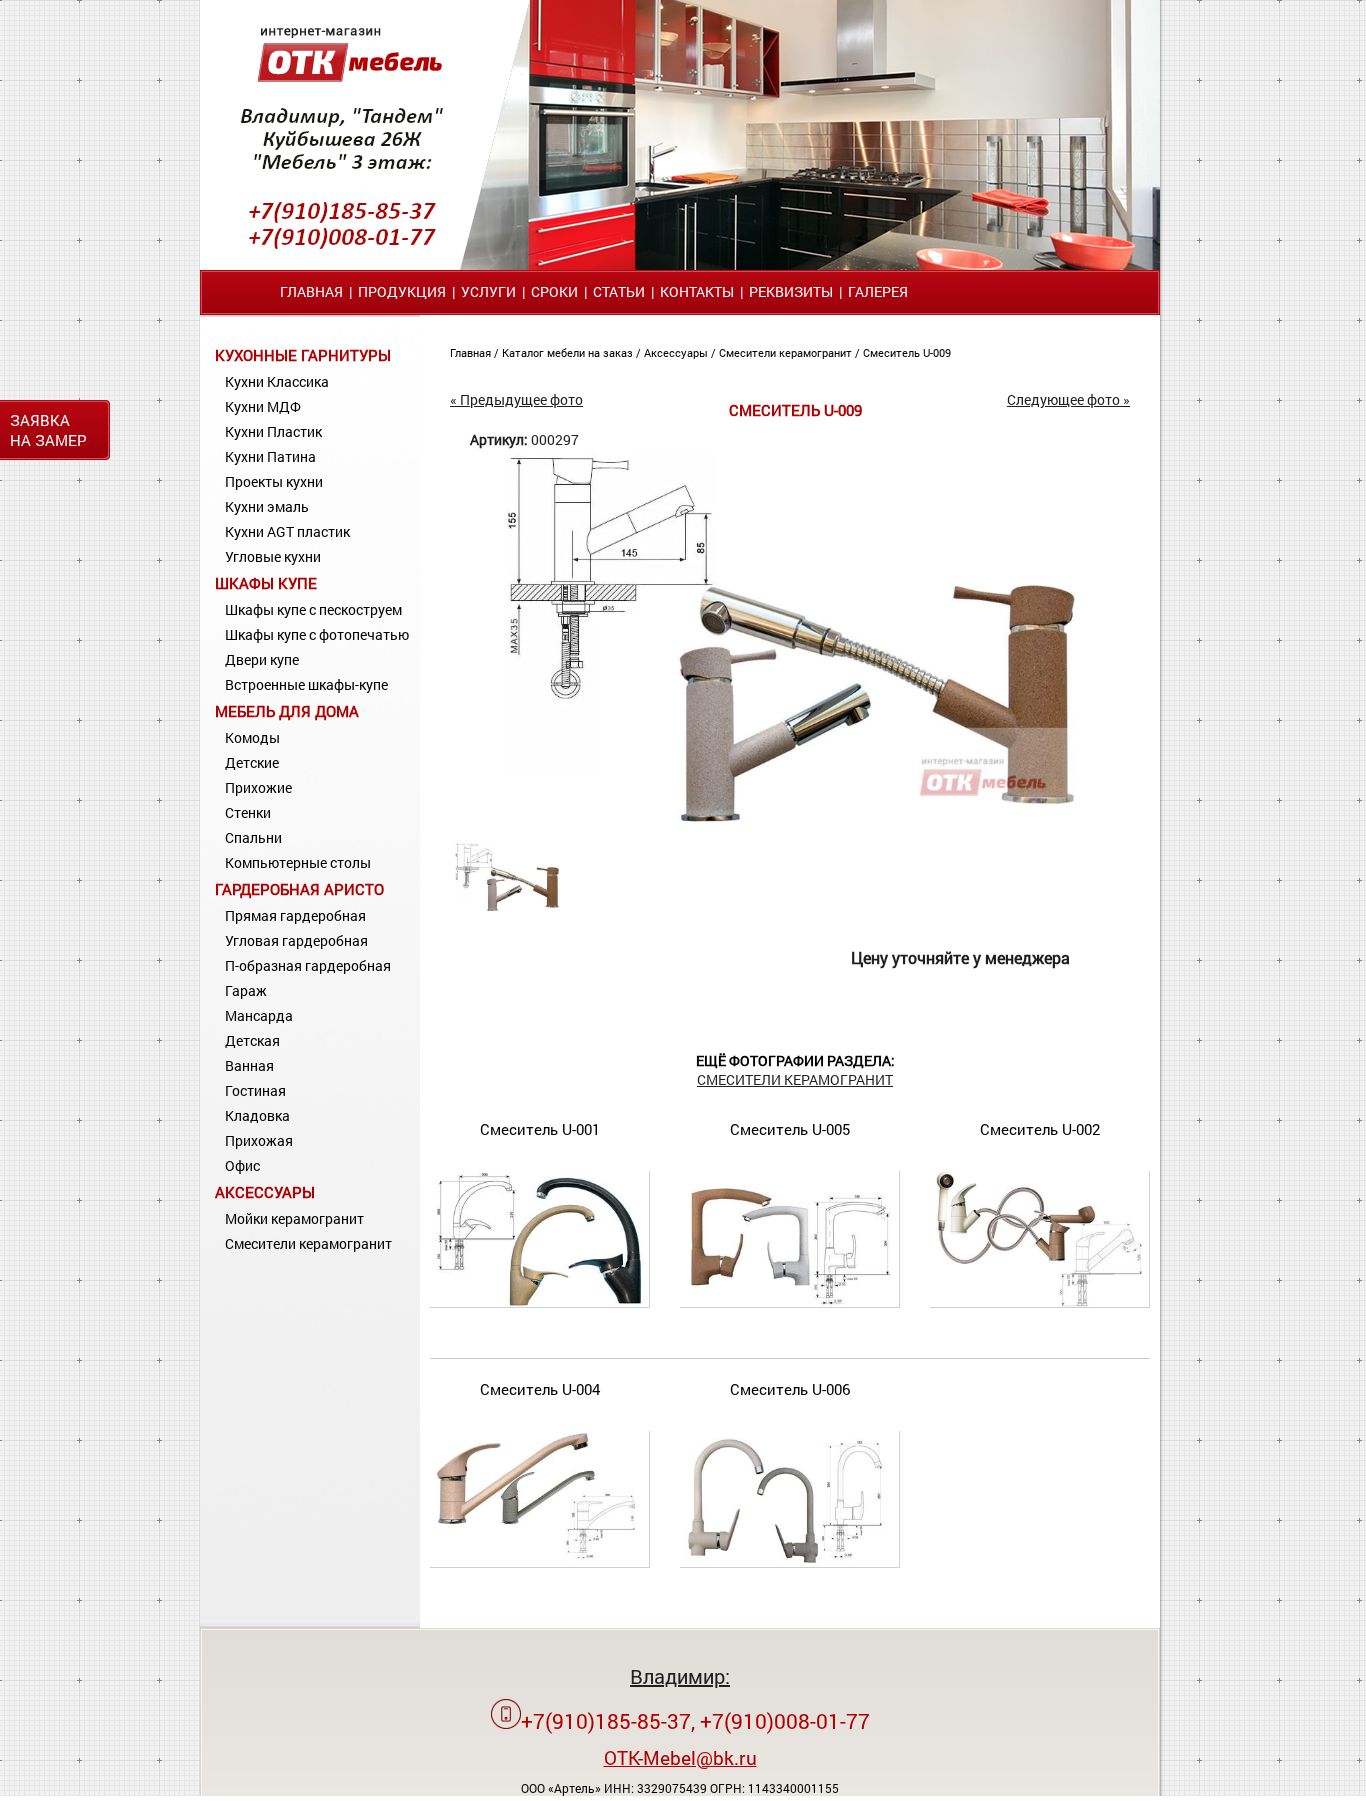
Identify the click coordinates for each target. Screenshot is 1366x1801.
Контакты (697, 291)
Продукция (402, 291)
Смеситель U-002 (1040, 1129)
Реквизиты (791, 291)
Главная (311, 291)
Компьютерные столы (298, 862)
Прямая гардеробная (295, 915)
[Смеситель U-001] (540, 1302)
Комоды (252, 737)
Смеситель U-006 (790, 1389)
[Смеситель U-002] (1040, 1302)
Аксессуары (265, 1192)
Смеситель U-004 (540, 1389)
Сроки (554, 291)
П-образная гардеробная (308, 965)
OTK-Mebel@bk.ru (680, 1757)
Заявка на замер (48, 430)
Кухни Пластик (273, 431)
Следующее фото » (1068, 399)
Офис (242, 1165)
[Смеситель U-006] (790, 1562)
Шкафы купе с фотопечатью (317, 634)
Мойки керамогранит (294, 1218)
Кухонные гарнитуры (303, 355)
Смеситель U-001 (540, 1129)
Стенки (248, 812)
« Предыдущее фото (516, 399)
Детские (252, 762)
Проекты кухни (274, 481)
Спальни (253, 837)
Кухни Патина (270, 456)
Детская (252, 1040)
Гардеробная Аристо (299, 889)
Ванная (249, 1065)
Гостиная (255, 1090)
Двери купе (262, 659)
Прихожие (258, 787)
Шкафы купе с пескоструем (313, 609)
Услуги (488, 291)
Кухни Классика (277, 381)
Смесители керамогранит (308, 1243)
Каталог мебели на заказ (569, 352)
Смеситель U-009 (907, 352)
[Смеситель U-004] (540, 1562)
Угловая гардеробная (296, 940)
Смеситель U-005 (790, 1129)
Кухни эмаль (267, 506)
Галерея (878, 291)
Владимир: (680, 1676)
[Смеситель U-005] (790, 1302)
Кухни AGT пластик (287, 531)
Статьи (619, 291)
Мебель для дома (287, 711)
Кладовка (257, 1115)
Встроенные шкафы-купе (306, 684)
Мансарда (259, 1015)
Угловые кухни (273, 556)
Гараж (246, 990)
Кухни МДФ (263, 406)
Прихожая (259, 1140)
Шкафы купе (266, 583)
